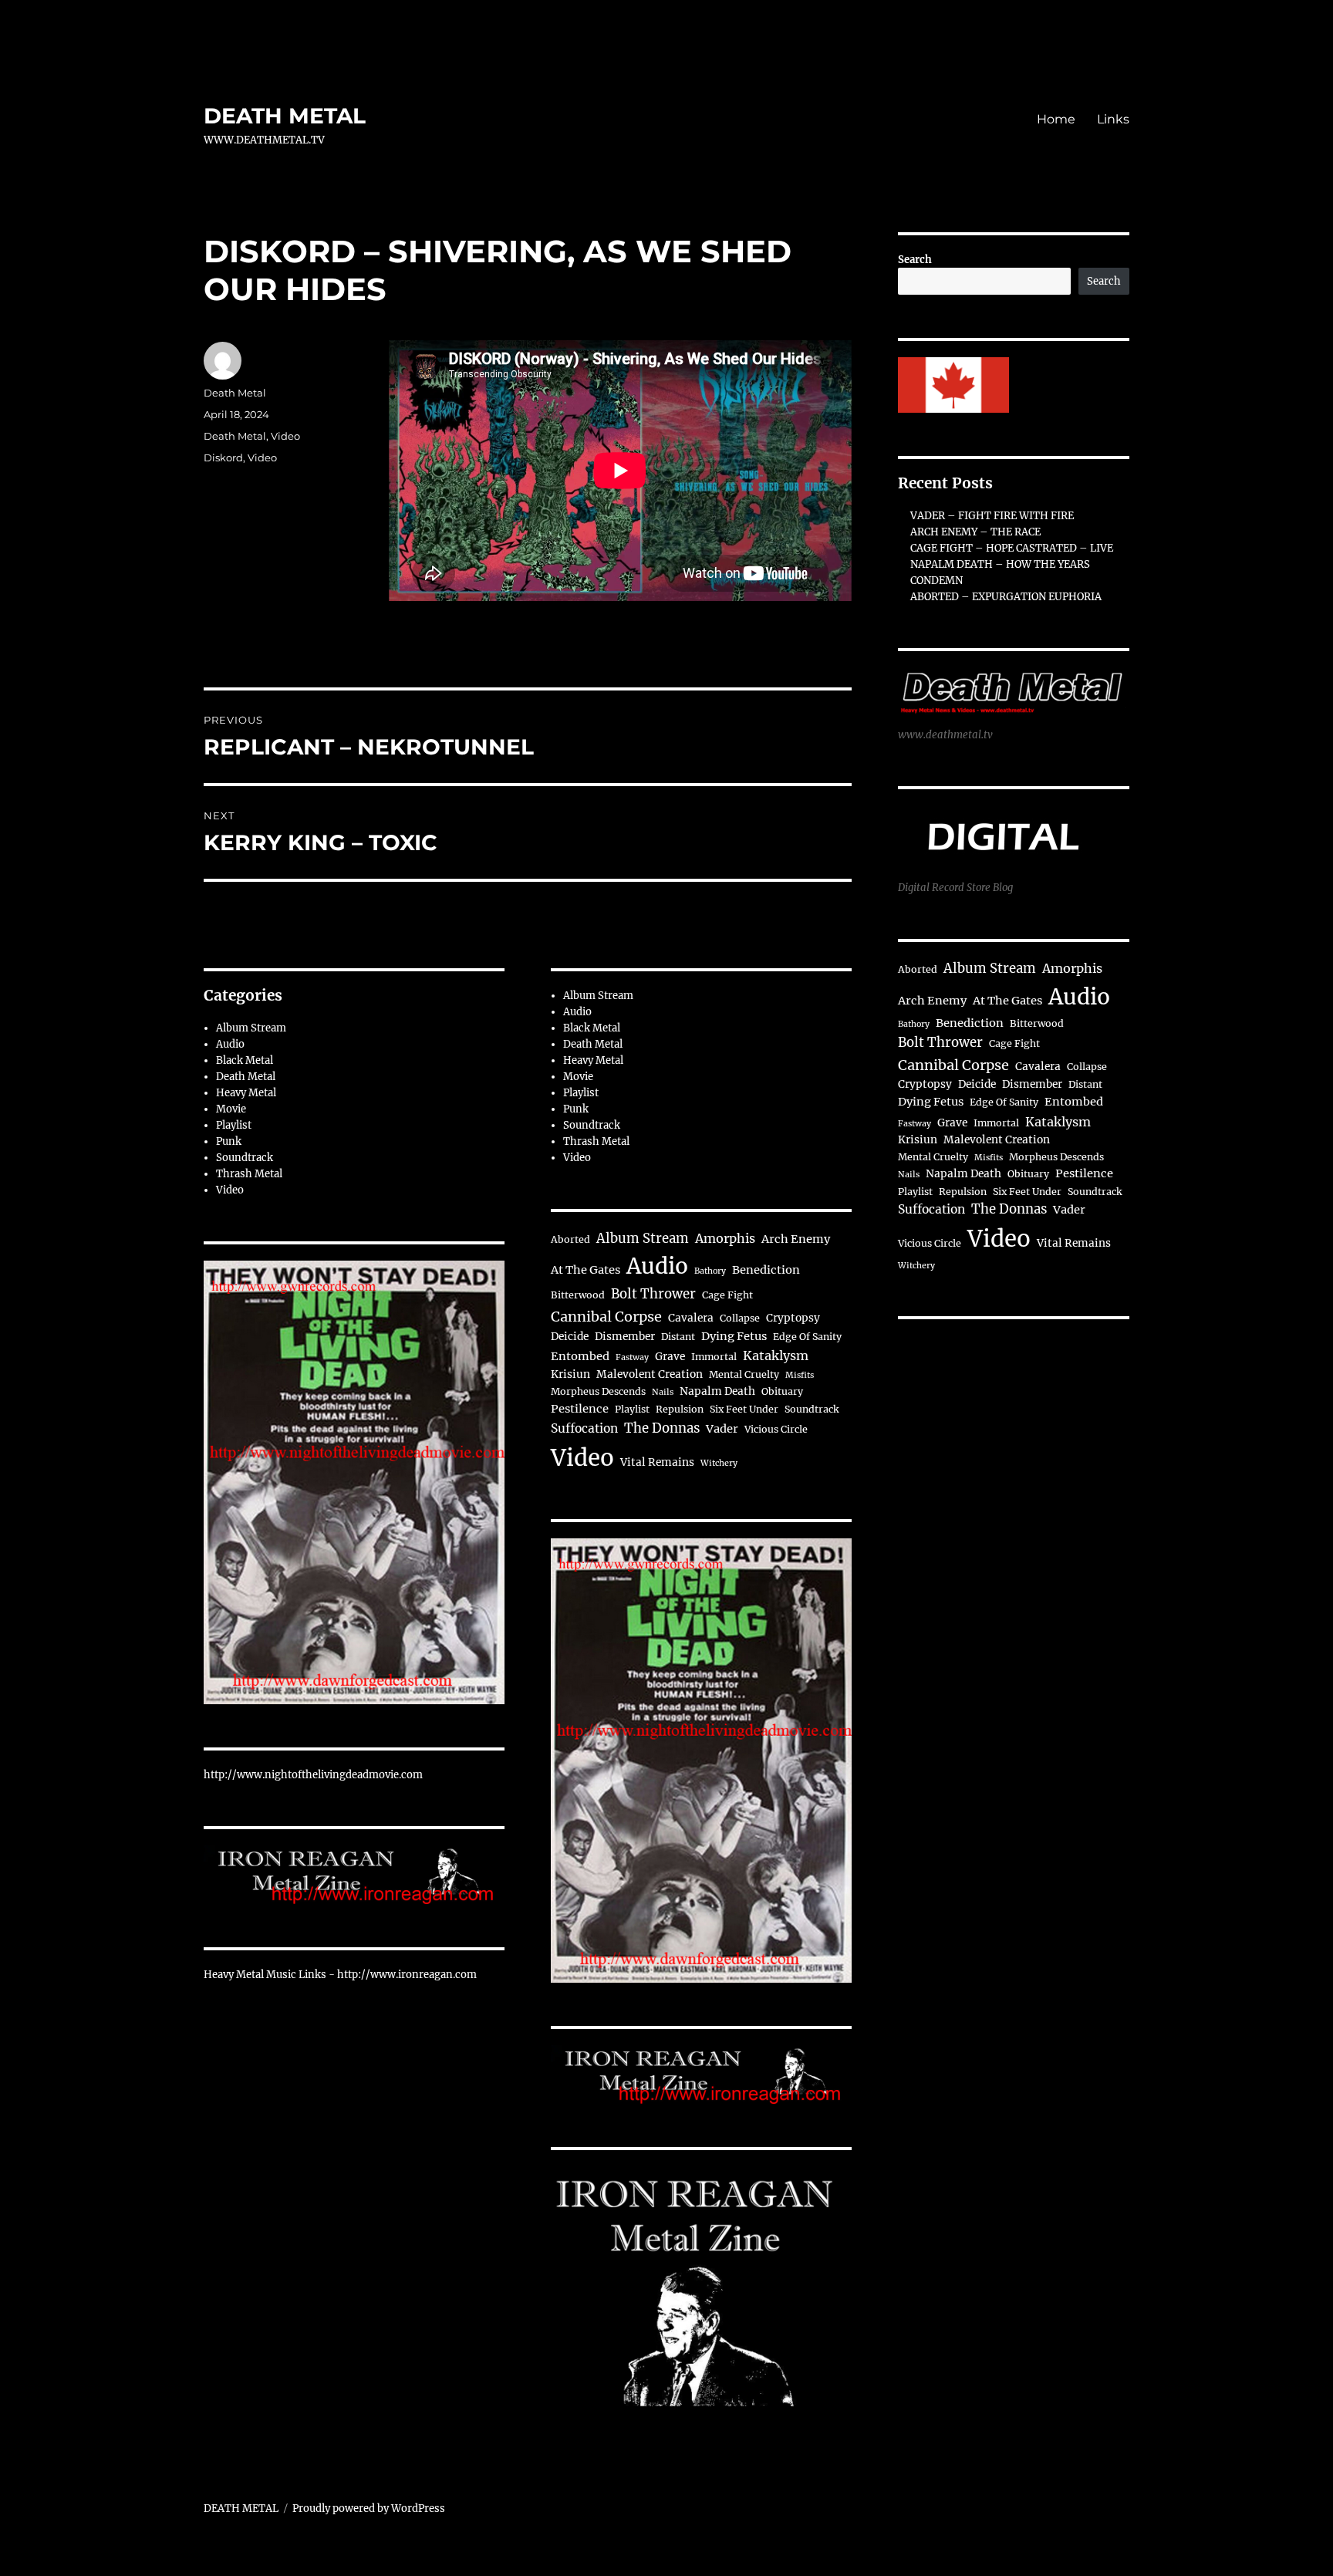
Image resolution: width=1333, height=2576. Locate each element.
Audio (230, 1044)
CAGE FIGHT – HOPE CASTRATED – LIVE (1012, 548)
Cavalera (691, 1318)
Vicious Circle (776, 1429)
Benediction (766, 1270)
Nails (663, 1392)
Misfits (800, 1375)
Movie (231, 1109)
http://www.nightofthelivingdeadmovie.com (313, 1775)
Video (285, 436)
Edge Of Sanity (807, 1337)
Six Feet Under (744, 1409)
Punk (229, 1141)
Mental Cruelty (744, 1374)
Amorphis (725, 1238)
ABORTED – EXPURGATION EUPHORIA (1006, 597)
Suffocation (584, 1428)
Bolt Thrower (653, 1294)
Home (1056, 119)
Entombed (580, 1356)
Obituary (782, 1391)
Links (1113, 119)
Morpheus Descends (598, 1391)
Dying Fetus (734, 1336)
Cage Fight (727, 1295)
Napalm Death (717, 1391)
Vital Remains (657, 1462)
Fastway (632, 1357)
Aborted (570, 1239)
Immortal (714, 1357)
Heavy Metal (246, 1093)
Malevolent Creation (650, 1374)
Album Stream (251, 1028)
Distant (678, 1337)
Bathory (710, 1271)
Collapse (740, 1318)
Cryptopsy (793, 1318)
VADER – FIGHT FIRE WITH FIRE (992, 516)
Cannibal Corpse (606, 1317)
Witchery (719, 1463)
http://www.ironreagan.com (407, 1975)
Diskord (223, 457)
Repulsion (680, 1409)
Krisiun (570, 1374)
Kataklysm (776, 1356)
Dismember (625, 1337)
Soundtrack (245, 1158)
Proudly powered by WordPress (369, 2508)
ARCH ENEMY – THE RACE (975, 532)
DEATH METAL (285, 116)
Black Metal (245, 1060)
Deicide (570, 1337)
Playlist (234, 1125)
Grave (670, 1357)
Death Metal (235, 393)
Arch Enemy (796, 1239)
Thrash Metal (249, 1174)
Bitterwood (578, 1295)
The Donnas (662, 1428)
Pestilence (580, 1409)
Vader (722, 1429)
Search (915, 260)
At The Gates (586, 1270)
